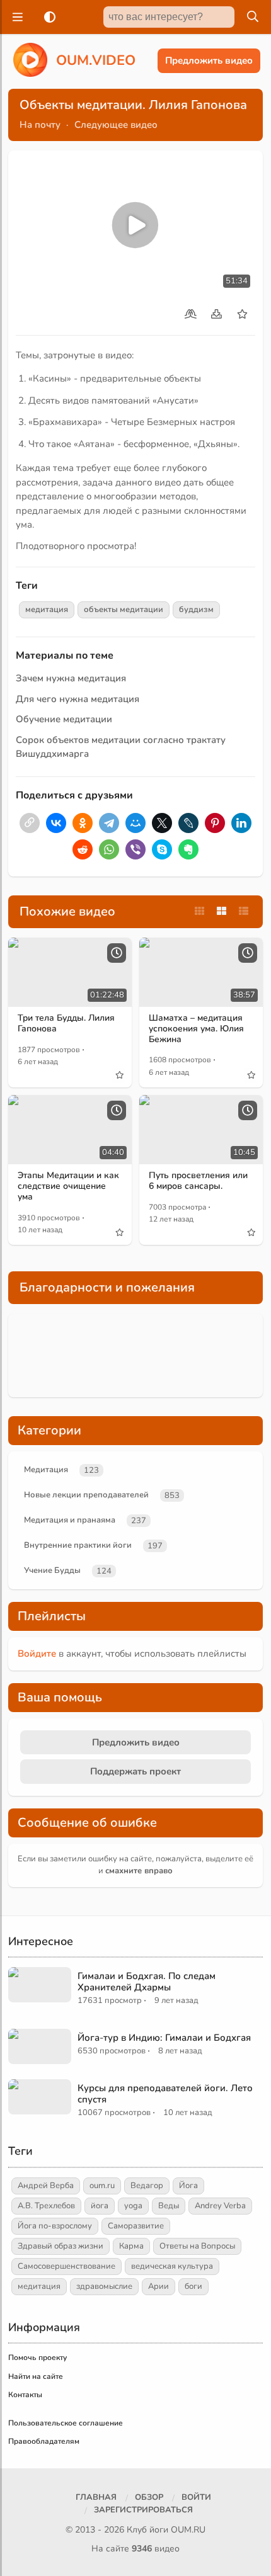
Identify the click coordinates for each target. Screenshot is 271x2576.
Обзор (149, 2497)
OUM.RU (188, 2530)
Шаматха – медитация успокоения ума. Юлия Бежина (196, 1029)
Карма (131, 2246)
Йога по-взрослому (55, 2226)
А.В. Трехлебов (46, 2206)
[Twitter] (162, 823)
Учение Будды (52, 1570)
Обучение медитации (64, 719)
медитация (47, 610)
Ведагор (147, 2186)
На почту (40, 125)
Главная (96, 2497)
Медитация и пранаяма (70, 1520)
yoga (133, 2206)
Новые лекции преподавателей (86, 1495)
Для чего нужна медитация (78, 699)
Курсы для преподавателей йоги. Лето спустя (165, 2094)
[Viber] (135, 849)
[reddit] (83, 849)
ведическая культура (172, 2266)
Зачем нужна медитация (71, 678)
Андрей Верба (46, 2186)
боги (193, 2286)
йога (100, 2206)
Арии (159, 2286)
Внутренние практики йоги (78, 1545)
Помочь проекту (37, 2358)
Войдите (37, 1654)
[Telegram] (109, 823)
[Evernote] (188, 849)
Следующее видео (116, 125)
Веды (169, 2206)
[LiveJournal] (188, 823)
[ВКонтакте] (56, 823)
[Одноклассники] (83, 823)
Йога (188, 2186)
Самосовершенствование (66, 2266)
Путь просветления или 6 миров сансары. (198, 1181)
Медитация (46, 1470)
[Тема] (47, 17)
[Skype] (162, 849)
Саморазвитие (136, 2226)
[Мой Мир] (135, 823)
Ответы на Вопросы (197, 2246)
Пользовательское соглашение (66, 2423)
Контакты (25, 2395)
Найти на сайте (36, 2376)
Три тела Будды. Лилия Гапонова (66, 1023)
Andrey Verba (220, 2206)
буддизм (196, 610)
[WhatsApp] (109, 849)
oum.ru (102, 2186)
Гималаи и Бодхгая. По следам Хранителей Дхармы (147, 1982)
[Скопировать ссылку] (30, 823)
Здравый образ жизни (61, 2246)
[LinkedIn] (241, 823)
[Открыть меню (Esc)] (16, 17)
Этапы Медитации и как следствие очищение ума (68, 1186)
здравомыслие (104, 2286)
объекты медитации (124, 610)
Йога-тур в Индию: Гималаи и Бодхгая (164, 2038)
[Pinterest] (215, 823)
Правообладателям (44, 2441)
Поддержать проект (135, 1771)
